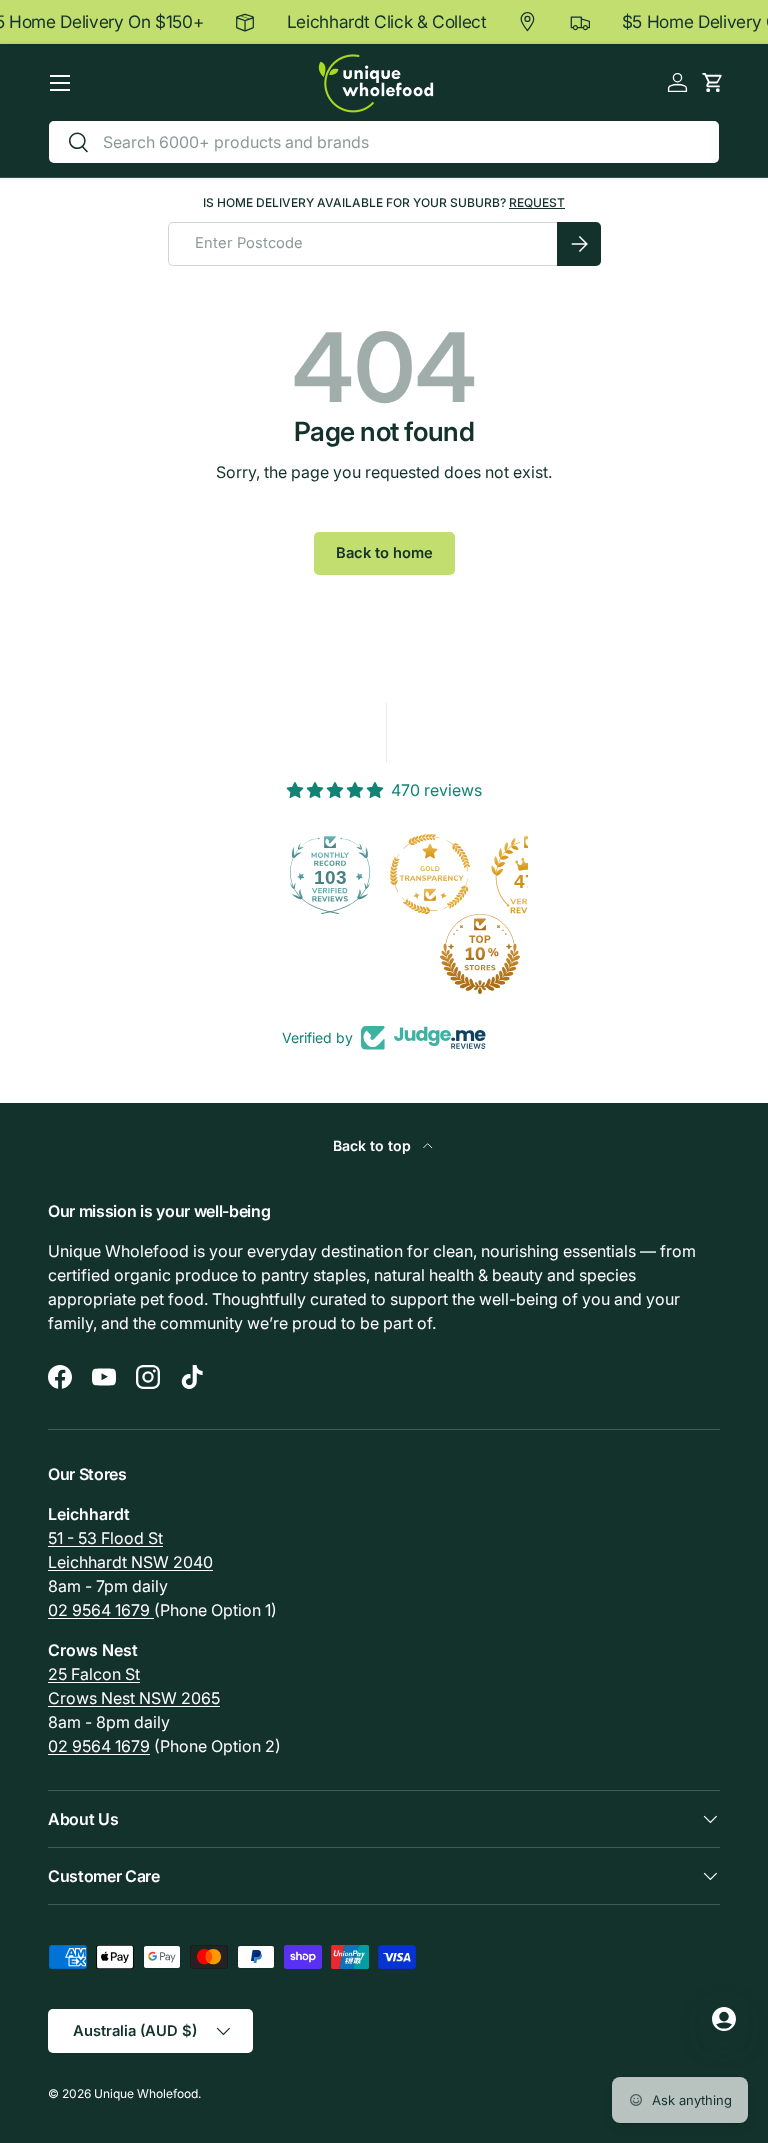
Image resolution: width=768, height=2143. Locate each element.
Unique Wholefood (146, 2093)
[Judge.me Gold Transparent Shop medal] (334, 874)
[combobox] (384, 142)
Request (537, 202)
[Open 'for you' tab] (724, 2019)
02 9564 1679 (101, 1610)
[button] (712, 82)
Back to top (374, 1145)
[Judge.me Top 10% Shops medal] (384, 954)
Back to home (384, 553)
